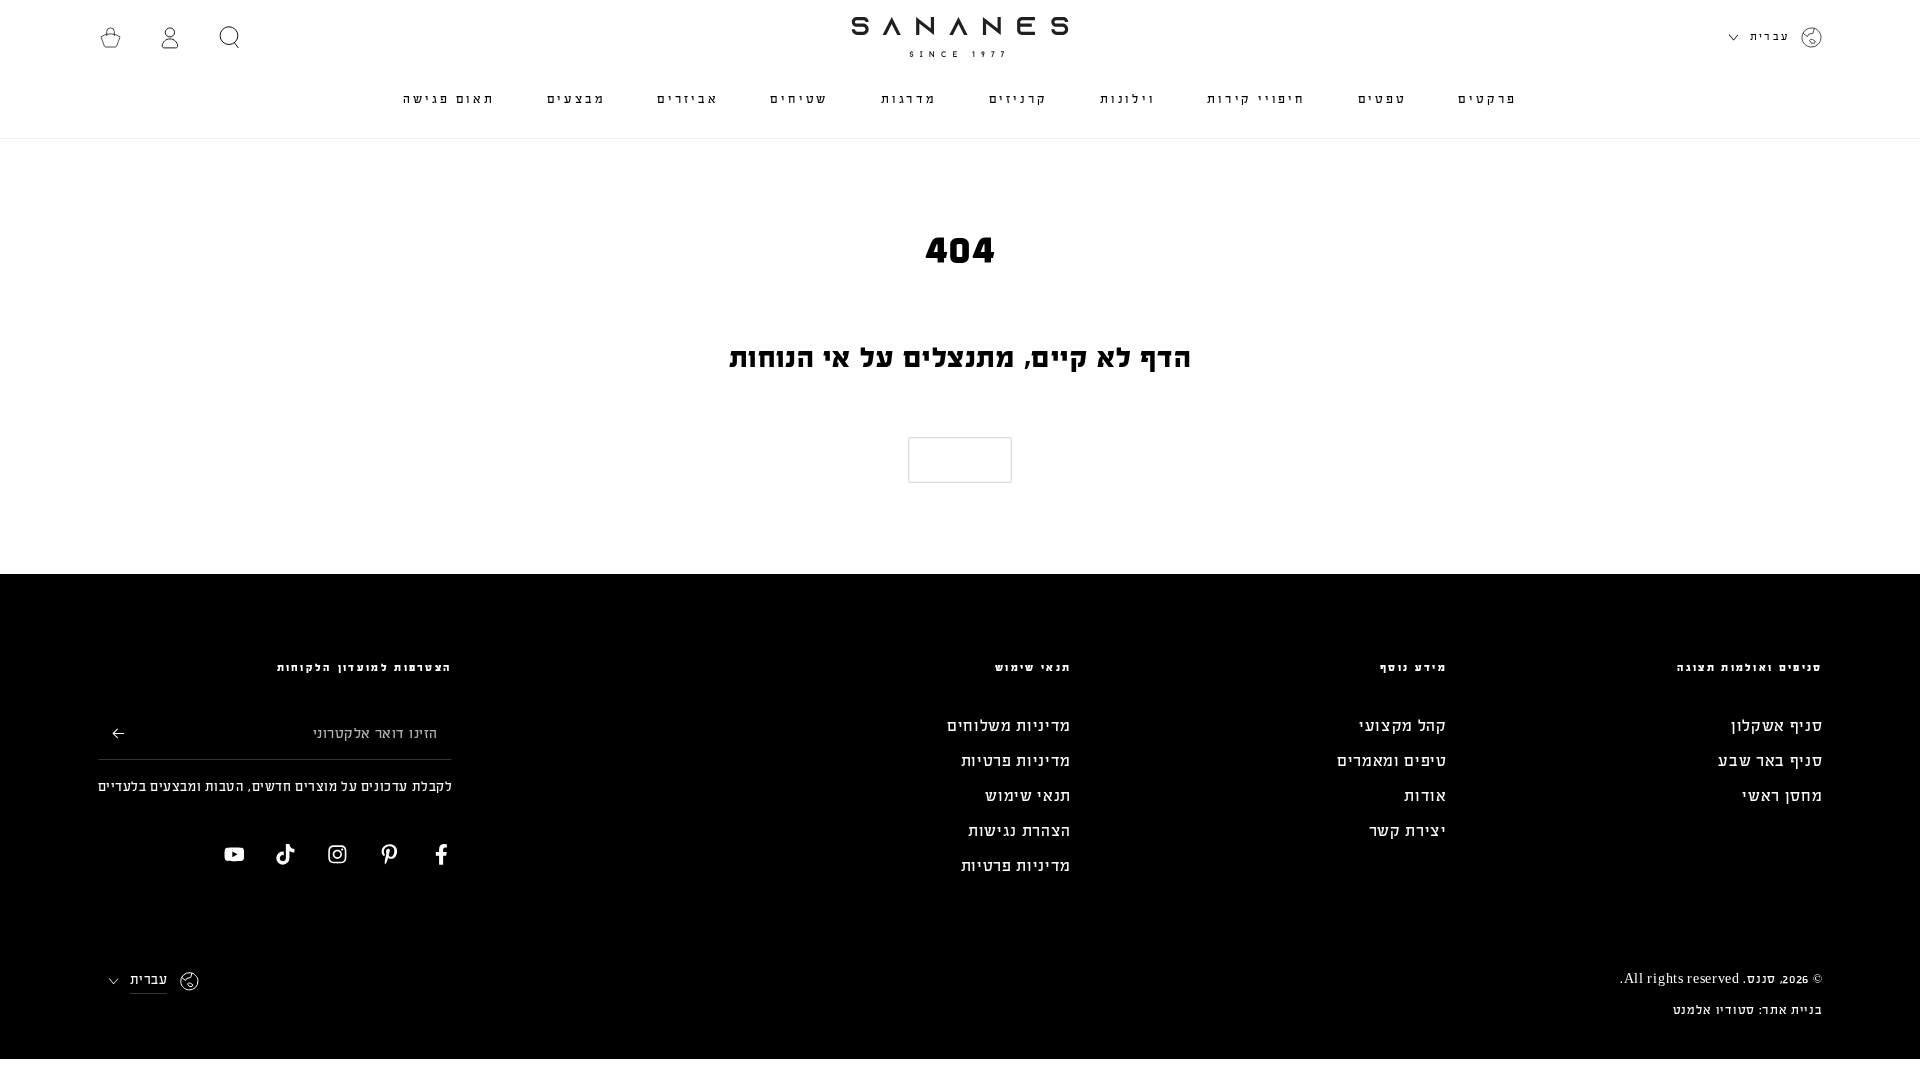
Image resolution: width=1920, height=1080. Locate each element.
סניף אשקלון (1777, 725)
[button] (230, 37)
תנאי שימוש (1028, 795)
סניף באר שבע (1770, 760)
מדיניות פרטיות (1016, 760)
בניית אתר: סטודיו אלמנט (1748, 1010)
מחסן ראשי (1782, 795)
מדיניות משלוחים (1009, 725)
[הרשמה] (111, 733)
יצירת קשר (1408, 830)
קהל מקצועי (1403, 725)
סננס (1761, 979)
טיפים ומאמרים (1392, 760)
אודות (1425, 795)
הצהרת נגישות (1019, 830)
